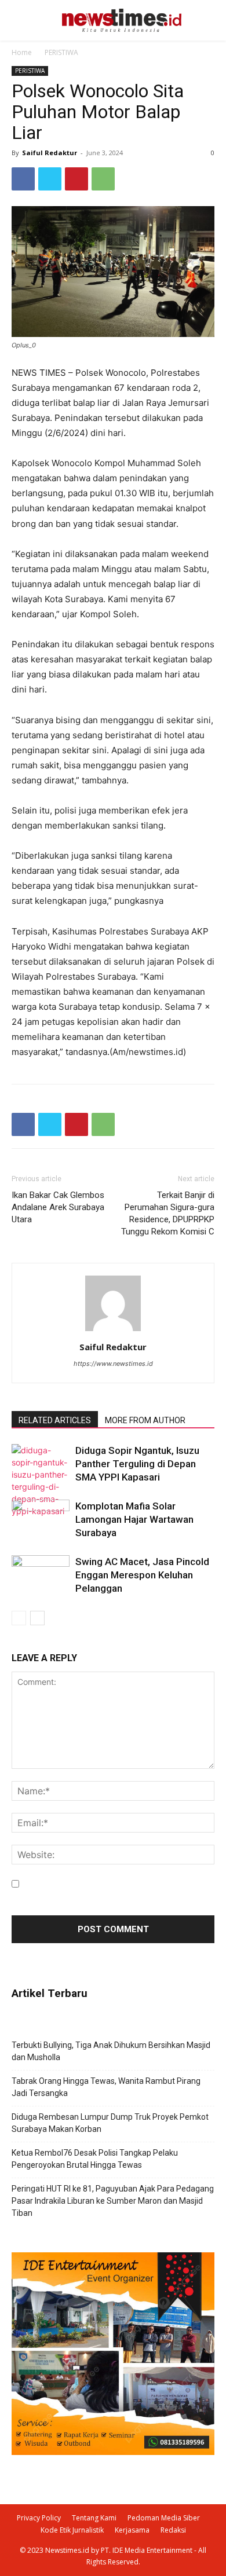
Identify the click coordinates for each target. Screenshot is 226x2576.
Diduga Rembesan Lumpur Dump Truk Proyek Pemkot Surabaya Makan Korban (110, 2123)
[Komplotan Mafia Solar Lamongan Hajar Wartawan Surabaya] (41, 1520)
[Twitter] (50, 179)
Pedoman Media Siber (164, 2518)
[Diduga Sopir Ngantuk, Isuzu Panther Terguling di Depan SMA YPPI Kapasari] (41, 1481)
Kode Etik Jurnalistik (72, 2530)
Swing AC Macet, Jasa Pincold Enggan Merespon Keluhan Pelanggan (142, 1575)
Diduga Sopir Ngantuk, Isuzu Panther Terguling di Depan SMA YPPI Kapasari (137, 1464)
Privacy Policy (39, 2518)
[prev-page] (19, 1618)
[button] (202, 21)
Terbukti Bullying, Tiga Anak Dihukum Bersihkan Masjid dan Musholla (111, 2051)
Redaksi (173, 2530)
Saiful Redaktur (50, 153)
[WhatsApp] (103, 179)
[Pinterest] (76, 179)
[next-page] (37, 1618)
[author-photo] (113, 1331)
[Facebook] (23, 179)
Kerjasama (132, 2530)
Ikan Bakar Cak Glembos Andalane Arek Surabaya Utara (58, 1207)
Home (22, 52)
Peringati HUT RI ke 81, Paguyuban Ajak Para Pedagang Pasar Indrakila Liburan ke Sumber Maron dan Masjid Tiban (113, 2201)
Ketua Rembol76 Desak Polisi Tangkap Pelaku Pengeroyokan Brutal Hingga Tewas (95, 2159)
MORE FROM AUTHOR (145, 1420)
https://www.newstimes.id (113, 1364)
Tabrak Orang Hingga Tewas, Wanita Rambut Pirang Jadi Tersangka (106, 2087)
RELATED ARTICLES (55, 1420)
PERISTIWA (61, 52)
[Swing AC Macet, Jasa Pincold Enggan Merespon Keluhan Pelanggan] (41, 1575)
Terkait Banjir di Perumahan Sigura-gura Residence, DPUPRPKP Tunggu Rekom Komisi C (168, 1213)
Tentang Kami (94, 2518)
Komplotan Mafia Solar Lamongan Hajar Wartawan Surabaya (134, 1519)
